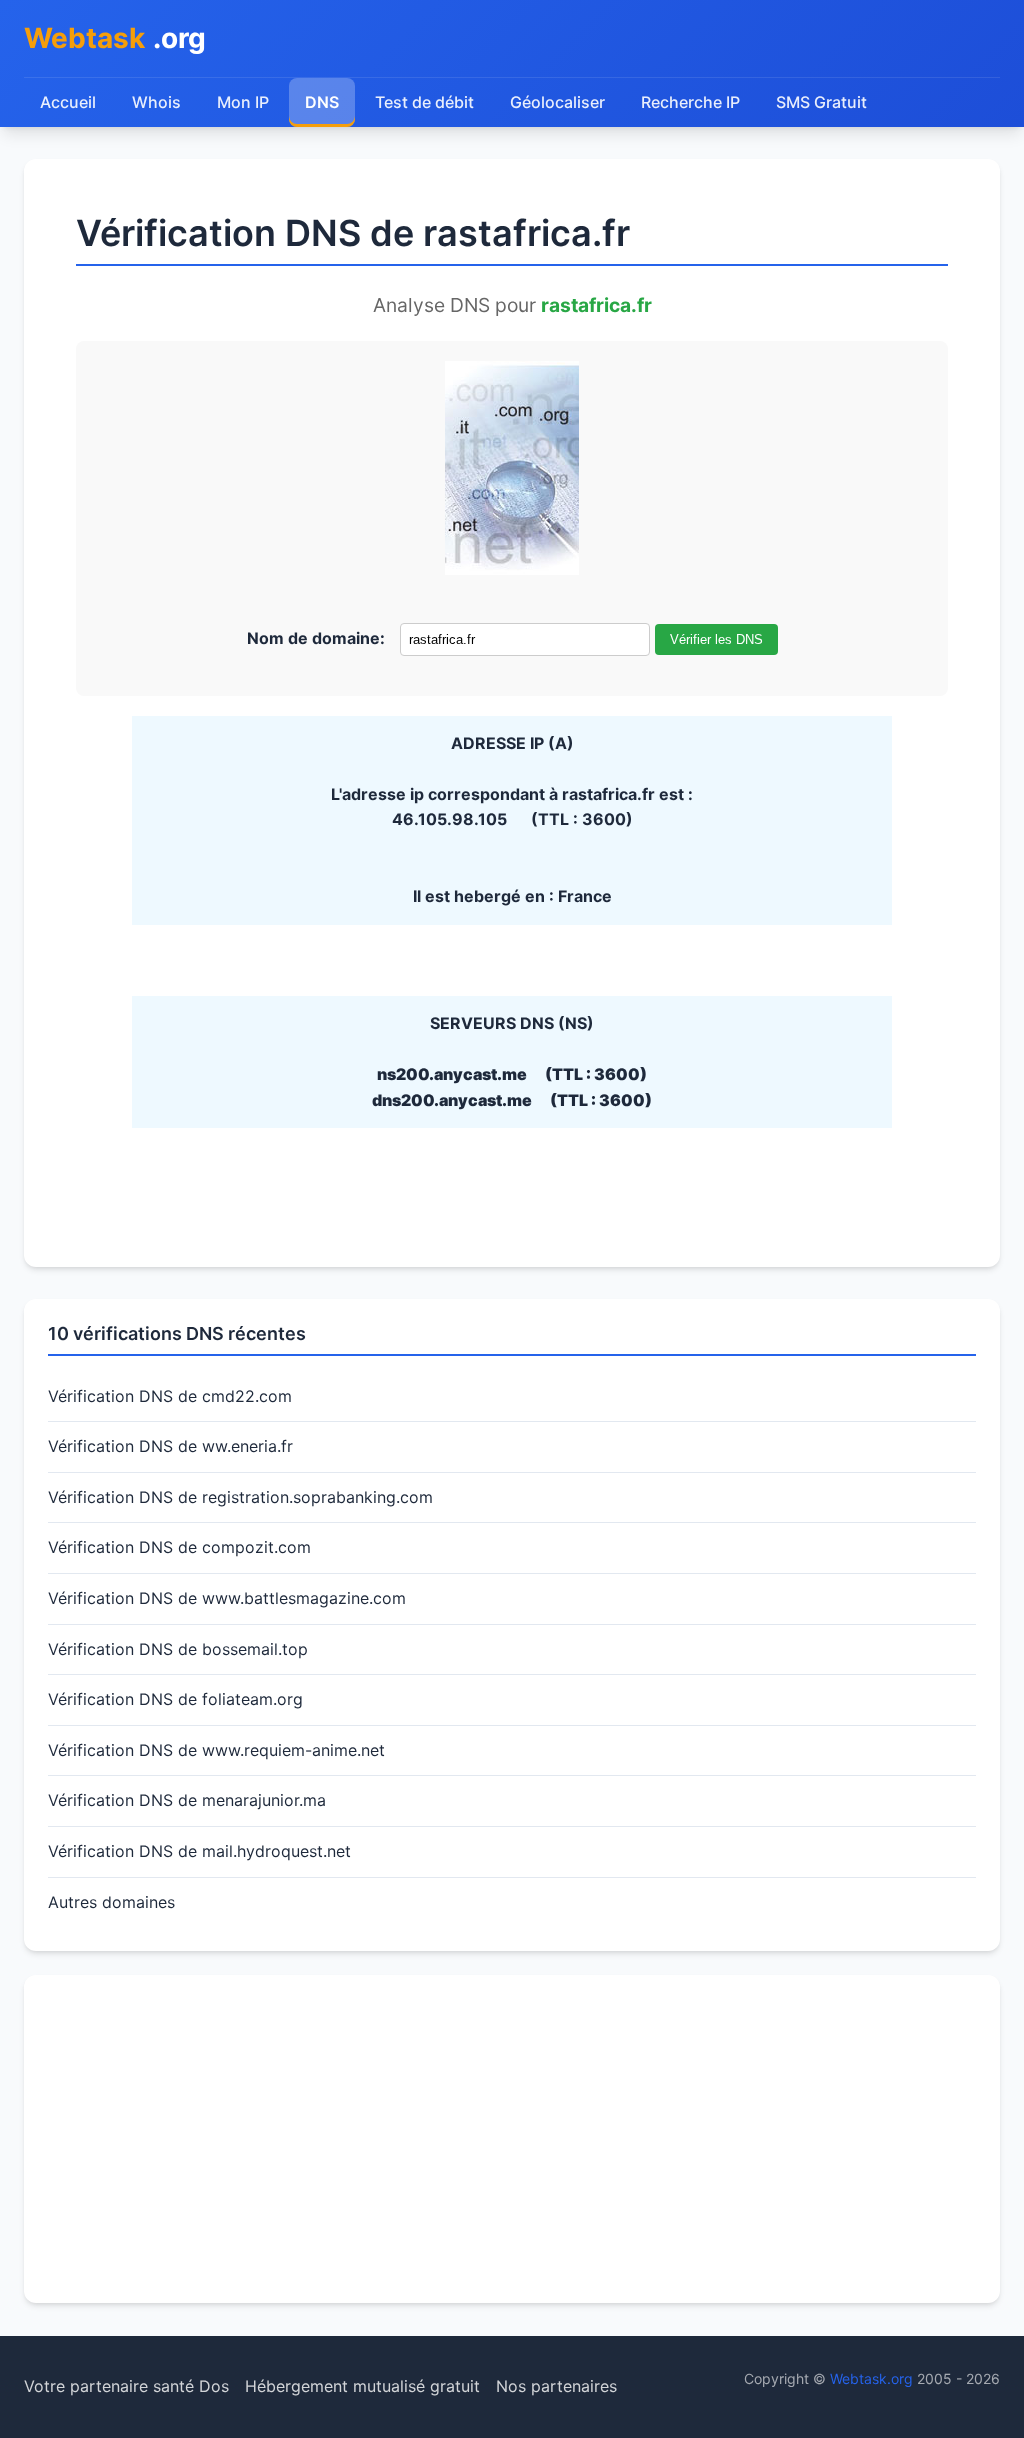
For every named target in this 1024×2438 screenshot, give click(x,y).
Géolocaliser (557, 102)
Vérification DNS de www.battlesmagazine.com (227, 1598)
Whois (156, 102)
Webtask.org (871, 2378)
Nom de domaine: (316, 638)
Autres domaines (111, 1902)
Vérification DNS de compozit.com (179, 1547)
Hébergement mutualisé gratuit (362, 2386)
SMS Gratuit (821, 102)
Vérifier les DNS (716, 639)
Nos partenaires (556, 2386)
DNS (322, 102)
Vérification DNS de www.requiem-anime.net (216, 1750)
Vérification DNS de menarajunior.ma (187, 1800)
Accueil (68, 102)
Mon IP (243, 102)
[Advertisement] (512, 2139)
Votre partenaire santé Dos (126, 2386)
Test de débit (424, 102)
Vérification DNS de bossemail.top (178, 1649)
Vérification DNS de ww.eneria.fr (170, 1446)
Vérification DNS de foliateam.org (175, 1699)
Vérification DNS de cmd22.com (170, 1396)
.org (115, 38)
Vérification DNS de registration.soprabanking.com (240, 1497)
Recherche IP (690, 102)
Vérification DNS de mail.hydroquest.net (199, 1851)
